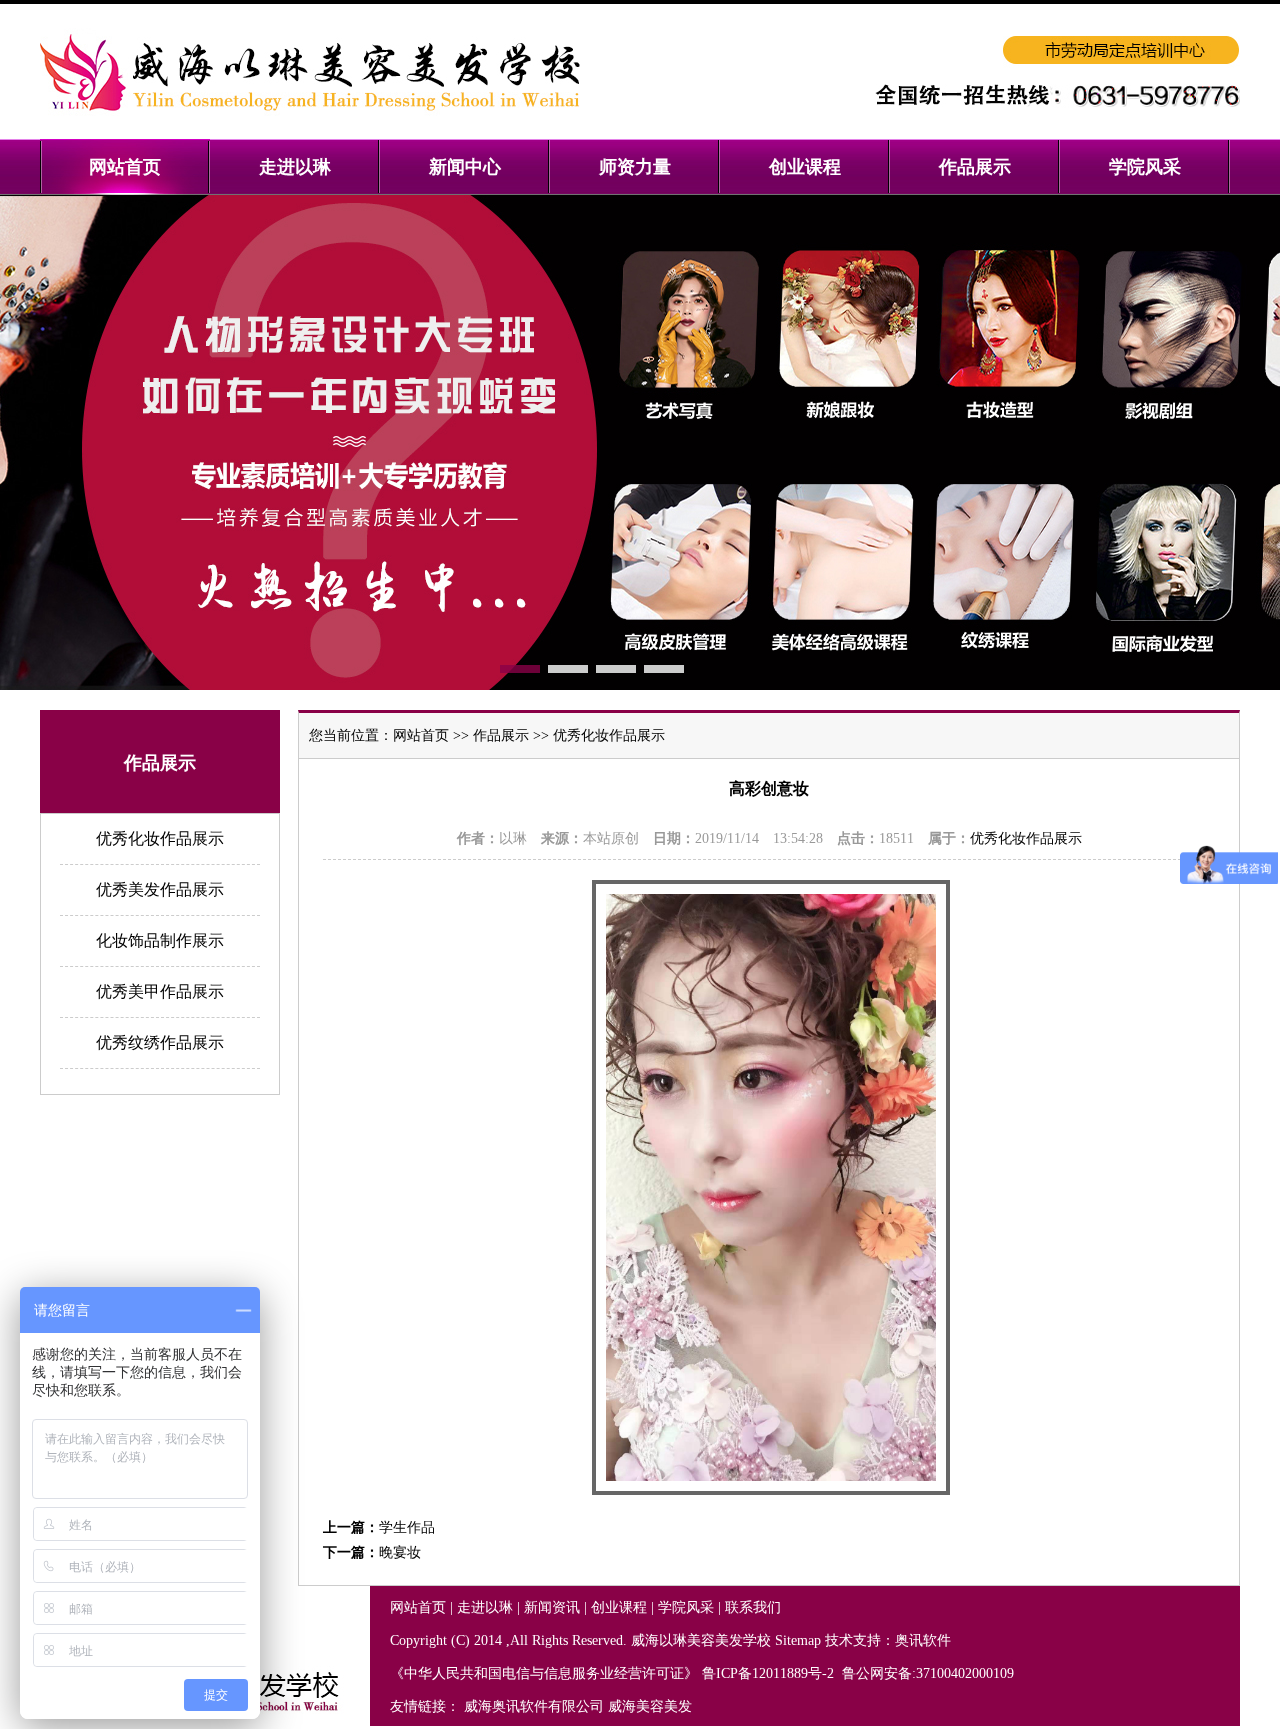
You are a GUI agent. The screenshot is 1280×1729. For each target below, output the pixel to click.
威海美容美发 (650, 1706)
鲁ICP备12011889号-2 (770, 1673)
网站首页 (421, 735)
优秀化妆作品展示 (160, 838)
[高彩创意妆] (771, 1490)
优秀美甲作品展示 (160, 991)
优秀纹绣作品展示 (160, 1042)
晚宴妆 (400, 1552)
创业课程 (619, 1607)
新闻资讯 (552, 1607)
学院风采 (686, 1607)
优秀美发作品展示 (160, 889)
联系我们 (753, 1607)
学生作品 (407, 1527)
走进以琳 (485, 1607)
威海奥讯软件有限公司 (534, 1706)
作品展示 (501, 735)
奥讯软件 (923, 1640)
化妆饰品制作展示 (160, 940)
